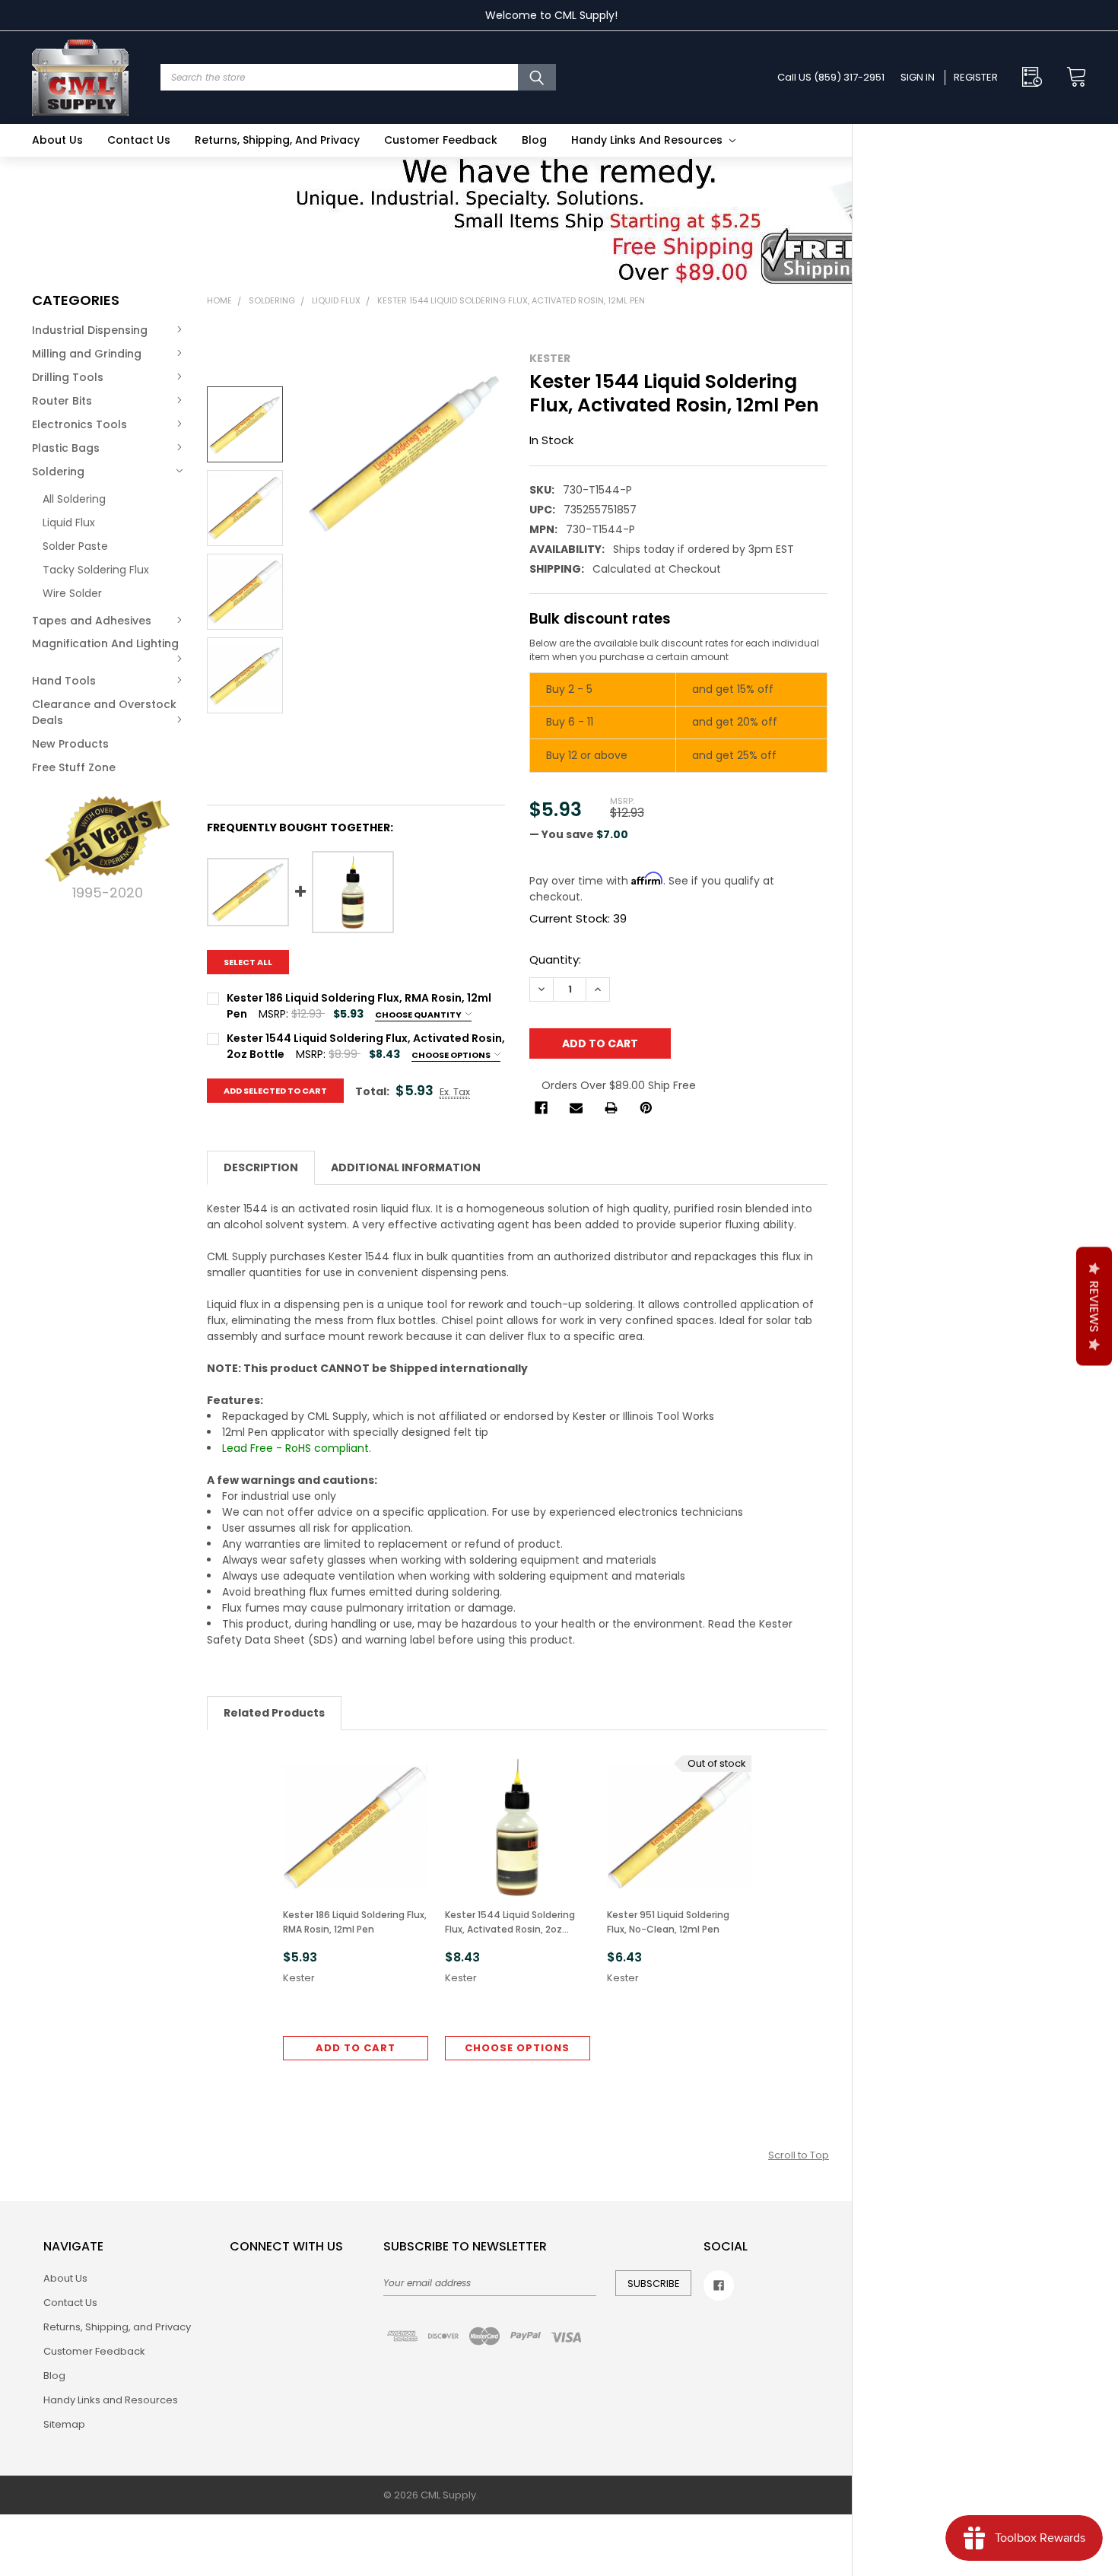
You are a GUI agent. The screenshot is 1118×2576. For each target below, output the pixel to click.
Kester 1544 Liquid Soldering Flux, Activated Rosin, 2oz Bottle (510, 1922)
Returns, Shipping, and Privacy (277, 140)
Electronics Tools (79, 424)
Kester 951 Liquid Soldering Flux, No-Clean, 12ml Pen (668, 1922)
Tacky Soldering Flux (96, 570)
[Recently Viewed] (1036, 77)
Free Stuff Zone (74, 767)
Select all (248, 962)
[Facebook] (541, 1108)
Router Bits (62, 401)
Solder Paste (75, 546)
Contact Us (139, 140)
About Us (57, 140)
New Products (70, 744)
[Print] (611, 1108)
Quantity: (555, 959)
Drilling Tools (68, 377)
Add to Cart (356, 2048)
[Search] (537, 77)
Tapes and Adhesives (92, 621)
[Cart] (1072, 77)
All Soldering (74, 499)
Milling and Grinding (87, 354)
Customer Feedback (441, 140)
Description (261, 1167)
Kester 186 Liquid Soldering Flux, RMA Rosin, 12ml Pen (355, 1922)
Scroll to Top (799, 2155)
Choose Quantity (419, 1015)
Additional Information (406, 1167)
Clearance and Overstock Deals (104, 712)
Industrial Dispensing (90, 330)
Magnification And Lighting (105, 643)
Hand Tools (64, 681)
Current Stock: (578, 918)
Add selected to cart (275, 1091)
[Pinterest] (646, 1108)
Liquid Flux (69, 523)
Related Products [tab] (274, 1713)
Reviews (1094, 1306)
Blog (534, 140)
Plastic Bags (66, 448)
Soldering (58, 472)
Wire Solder (72, 593)
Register (976, 77)
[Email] (576, 1108)
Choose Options (452, 1055)
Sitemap (64, 2424)
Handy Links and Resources (648, 140)
